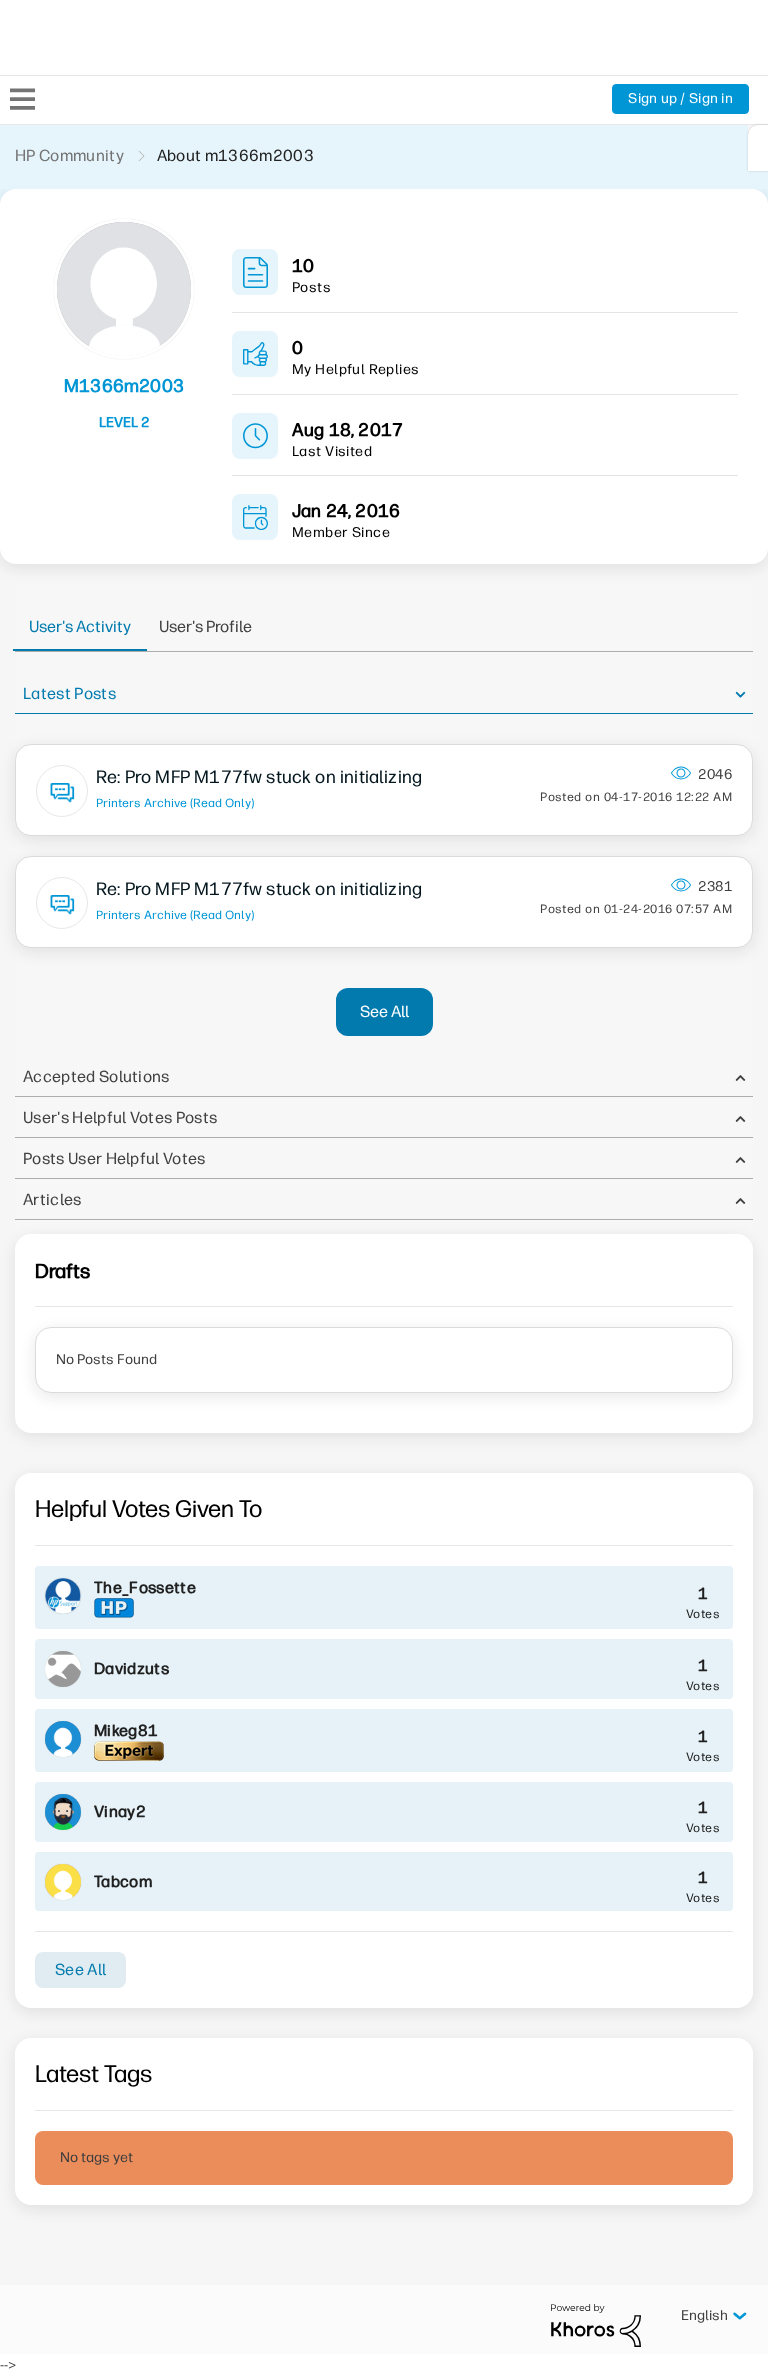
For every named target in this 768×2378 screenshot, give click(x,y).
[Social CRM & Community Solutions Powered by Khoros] (596, 2324)
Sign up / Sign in (680, 98)
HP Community (69, 155)
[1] (758, 148)
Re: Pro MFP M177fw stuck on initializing (259, 777)
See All (384, 1011)
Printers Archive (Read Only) (175, 803)
